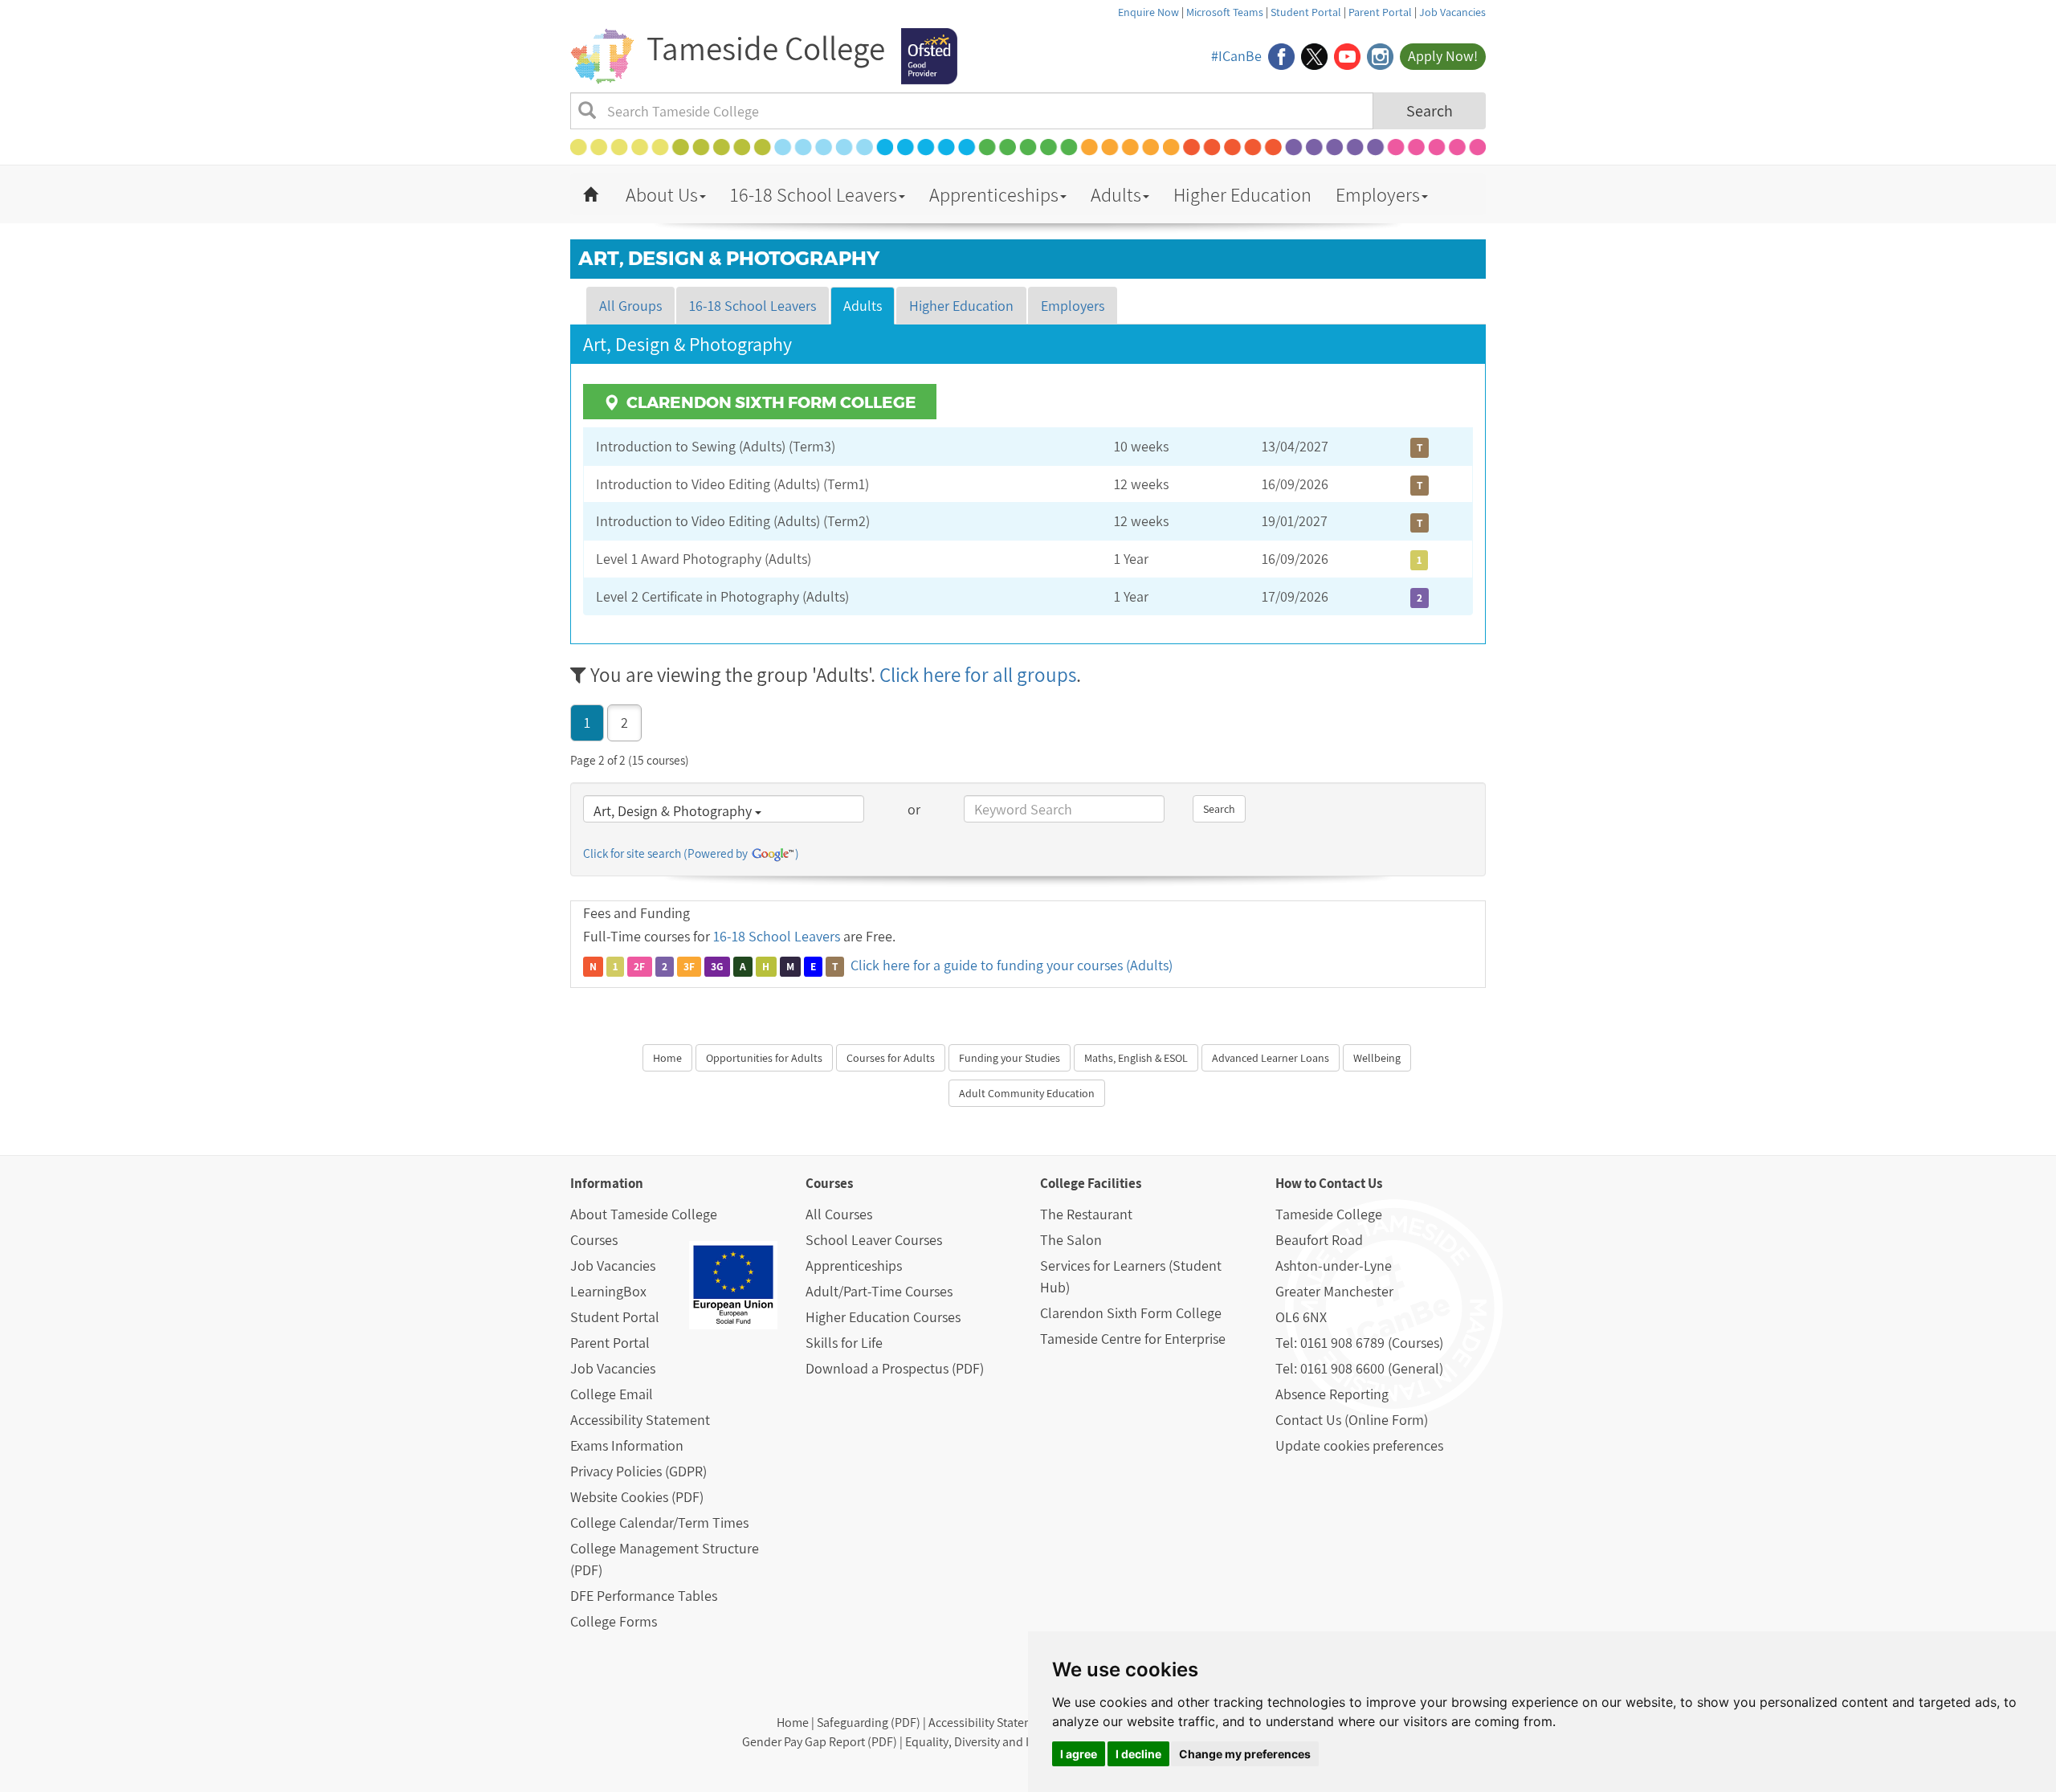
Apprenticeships (994, 194)
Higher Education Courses (883, 1317)
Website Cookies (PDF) (637, 1497)
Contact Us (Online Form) (1352, 1420)
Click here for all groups (978, 674)
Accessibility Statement (640, 1420)
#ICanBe (1236, 56)
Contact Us (1350, 1183)
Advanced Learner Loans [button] (1271, 1058)
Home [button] (667, 1058)
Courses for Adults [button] (891, 1058)
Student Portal (1306, 12)
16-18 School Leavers (814, 194)
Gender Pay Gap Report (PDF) (820, 1742)
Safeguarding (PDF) (869, 1723)
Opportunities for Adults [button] (764, 1058)
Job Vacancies (1452, 12)
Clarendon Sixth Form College (1131, 1313)
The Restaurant (1086, 1214)
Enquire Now (1148, 12)
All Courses (839, 1214)
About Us (662, 194)
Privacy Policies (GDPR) (638, 1471)
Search (1430, 111)
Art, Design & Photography (674, 811)
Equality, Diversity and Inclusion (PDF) (1006, 1742)
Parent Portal (1380, 12)
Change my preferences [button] (1245, 1754)
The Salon (1071, 1240)
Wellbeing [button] (1377, 1058)
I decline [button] (1138, 1754)
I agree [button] (1079, 1754)
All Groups (630, 306)
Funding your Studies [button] (1010, 1058)
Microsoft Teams (1225, 12)
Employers (1378, 194)
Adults (1116, 194)
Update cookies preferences (1359, 1445)
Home (793, 1723)
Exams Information (627, 1445)
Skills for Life (844, 1343)
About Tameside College (644, 1214)
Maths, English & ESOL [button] (1136, 1058)
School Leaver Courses (874, 1240)
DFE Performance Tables (644, 1596)
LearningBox (608, 1291)
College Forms (614, 1621)
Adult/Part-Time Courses (879, 1291)
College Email (612, 1394)
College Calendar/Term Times (659, 1523)
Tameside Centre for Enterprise (1133, 1339)
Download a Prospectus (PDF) (895, 1368)
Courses (594, 1240)
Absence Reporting (1332, 1394)
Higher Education (1242, 194)
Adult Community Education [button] (1027, 1093)
